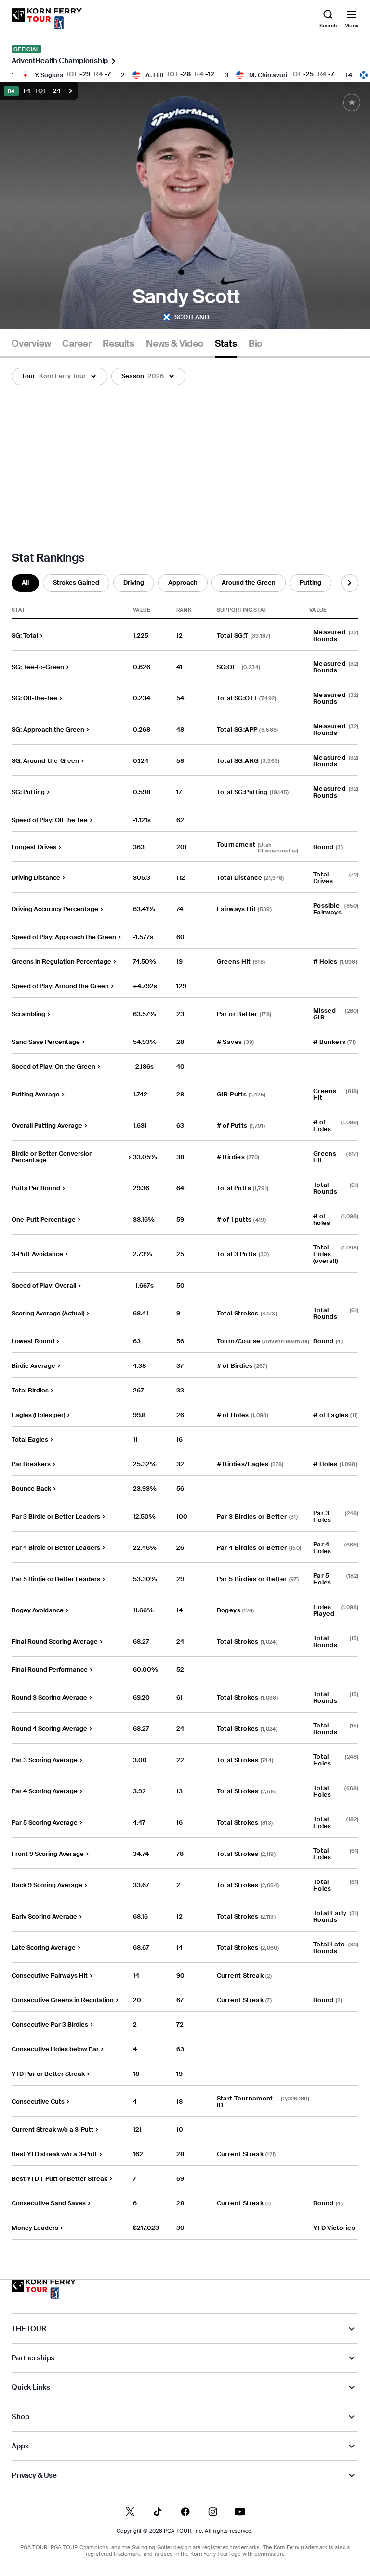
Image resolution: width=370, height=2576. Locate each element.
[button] (59, 376)
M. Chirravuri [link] (268, 75)
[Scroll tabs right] (350, 583)
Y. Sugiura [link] (49, 75)
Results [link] (119, 344)
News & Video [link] (175, 344)
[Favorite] (352, 103)
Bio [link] (255, 344)
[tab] (31, 347)
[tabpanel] (185, 1299)
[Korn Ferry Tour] (44, 2289)
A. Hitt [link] (155, 75)
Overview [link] (31, 344)
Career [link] (77, 344)
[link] (47, 19)
